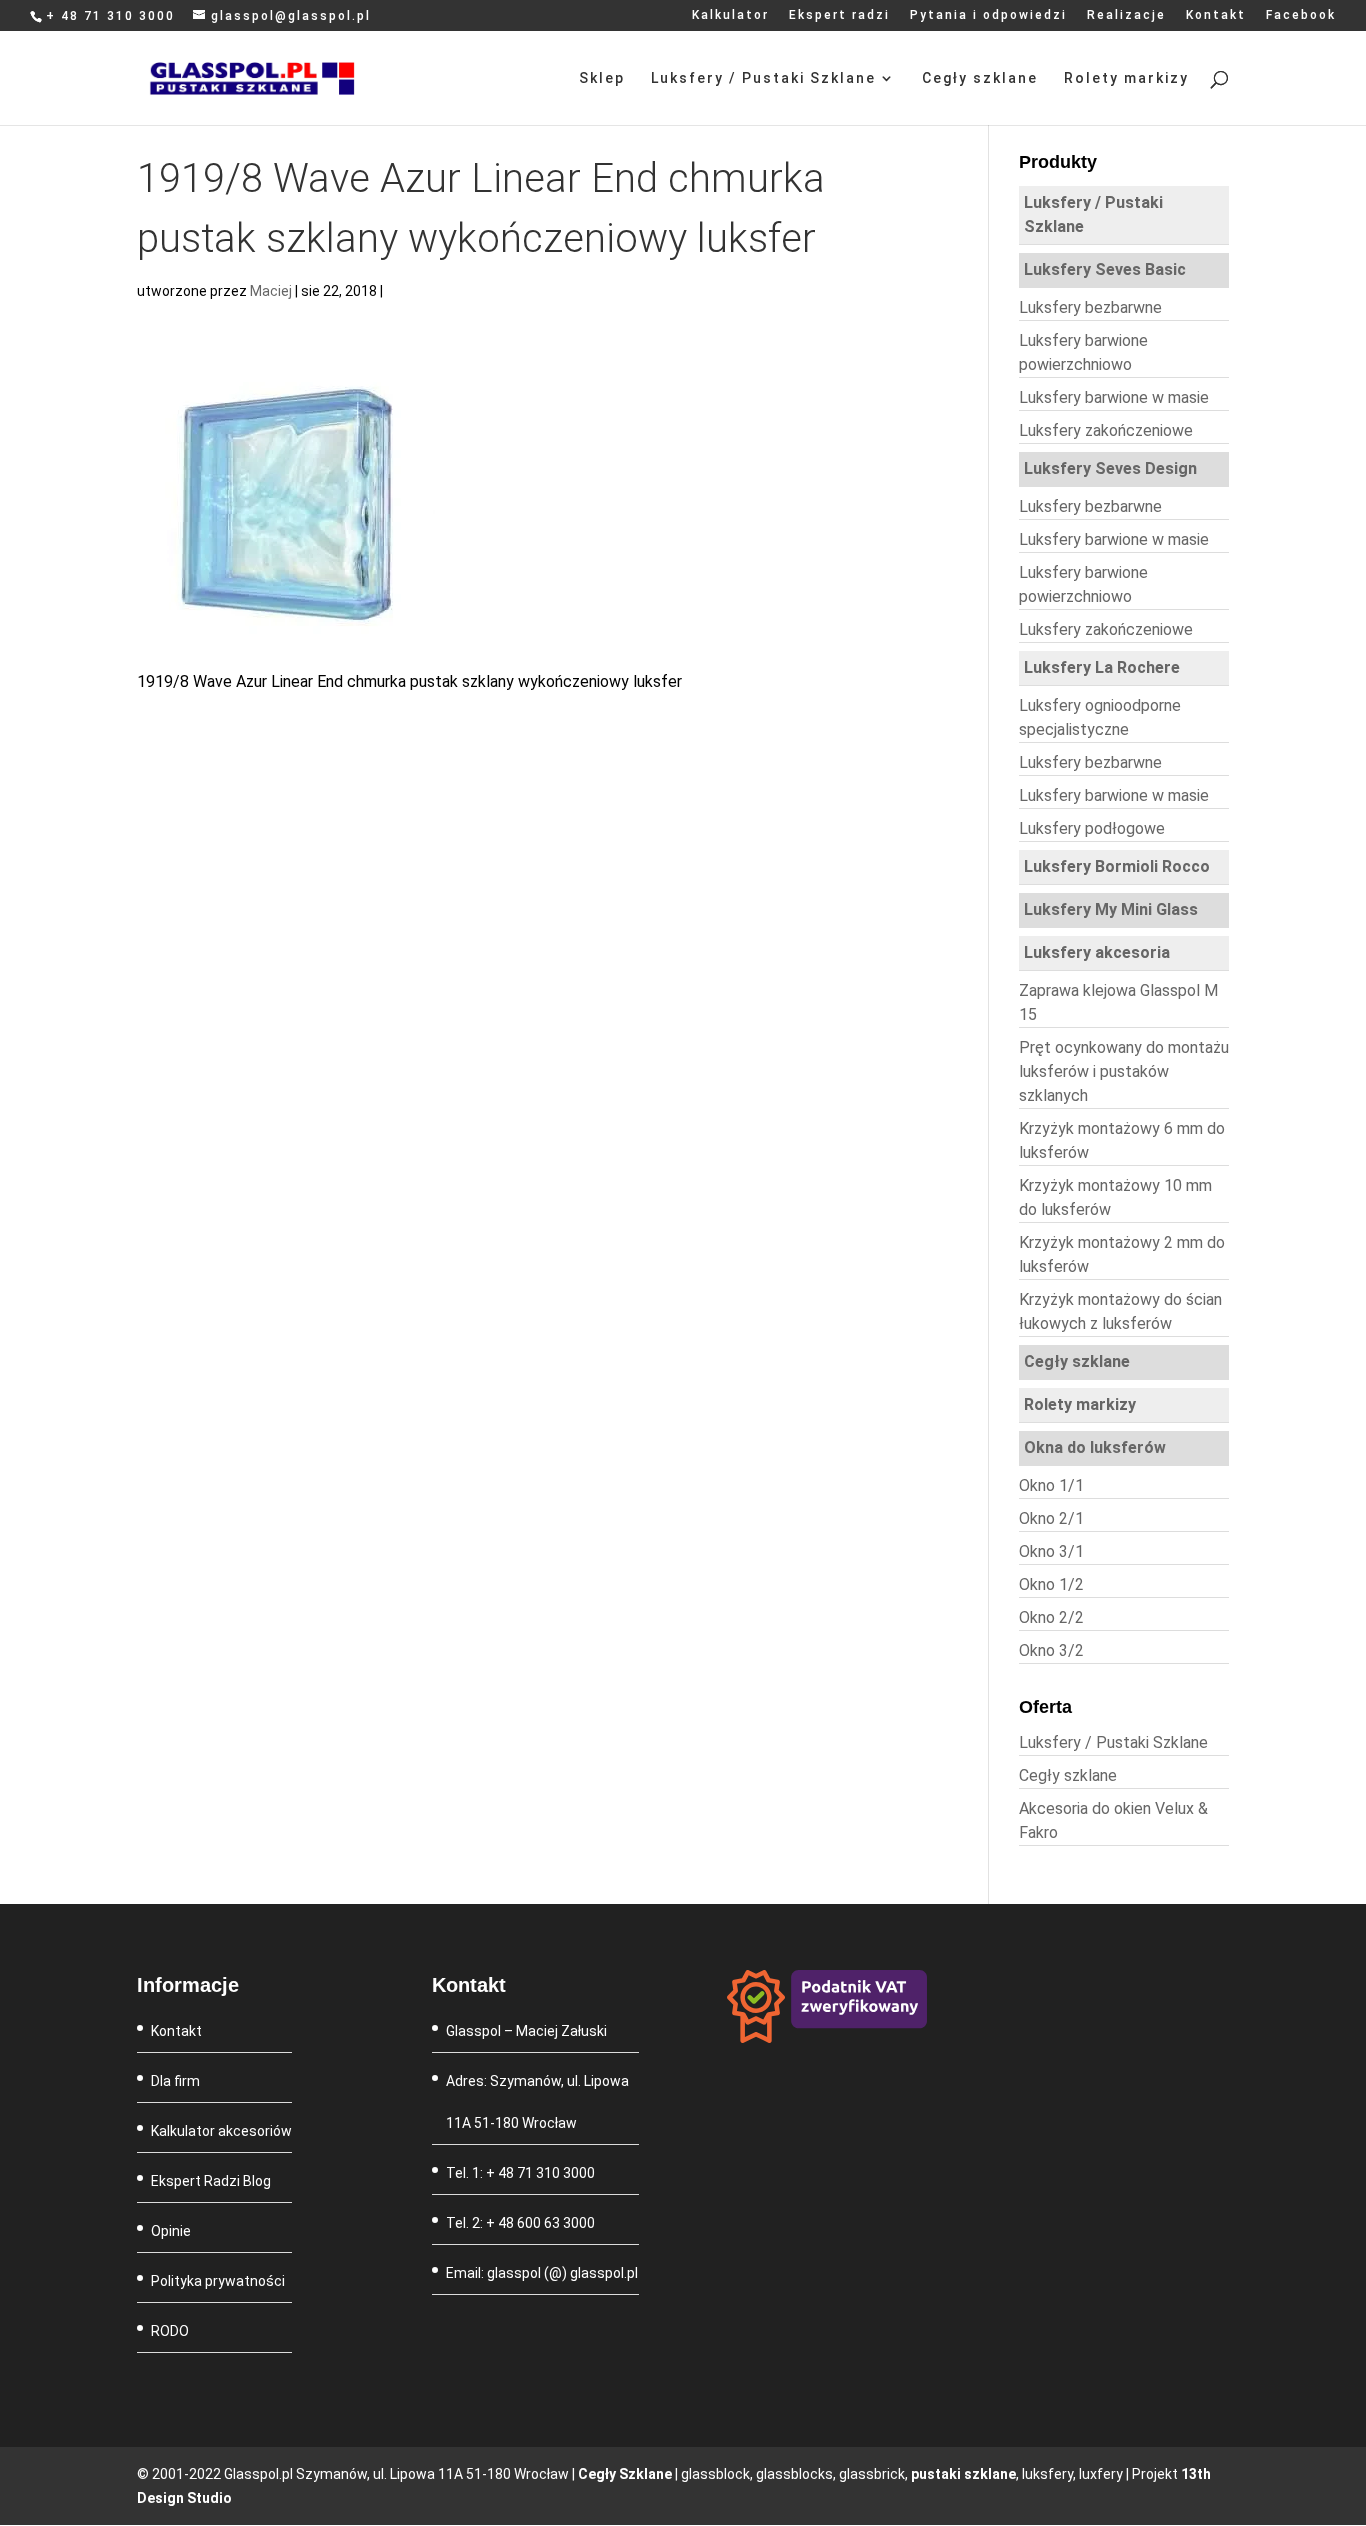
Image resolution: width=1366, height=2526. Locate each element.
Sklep (602, 78)
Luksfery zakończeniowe (1106, 430)
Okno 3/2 (1051, 1650)
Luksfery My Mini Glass (1111, 909)
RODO (170, 2331)
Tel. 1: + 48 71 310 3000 (520, 2173)
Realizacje (1126, 15)
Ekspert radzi (839, 15)
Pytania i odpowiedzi (988, 15)
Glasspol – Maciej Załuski (526, 2031)
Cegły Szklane (625, 2474)
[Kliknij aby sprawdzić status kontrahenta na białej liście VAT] (827, 2038)
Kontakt (1216, 15)
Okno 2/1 (1051, 1518)
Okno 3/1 (1051, 1551)
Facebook (1301, 15)
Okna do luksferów (1095, 1447)
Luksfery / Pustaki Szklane (763, 78)
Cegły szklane (980, 78)
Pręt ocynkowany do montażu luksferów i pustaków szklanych (1124, 1071)
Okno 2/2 (1051, 1617)
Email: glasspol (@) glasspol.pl (542, 2273)
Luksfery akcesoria (1097, 952)
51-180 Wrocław (525, 2123)
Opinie (171, 2231)
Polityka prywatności (218, 2281)
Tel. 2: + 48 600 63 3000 (520, 2223)
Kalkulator (730, 15)
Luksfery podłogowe (1092, 828)
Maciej (271, 291)
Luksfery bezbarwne (1090, 307)
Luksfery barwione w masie (1114, 397)
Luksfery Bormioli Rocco (1117, 866)
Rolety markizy (1126, 78)
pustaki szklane (963, 2474)
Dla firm (175, 2081)
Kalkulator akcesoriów (221, 2131)
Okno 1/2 (1051, 1584)
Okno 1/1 (1051, 1485)
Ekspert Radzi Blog (211, 2181)
